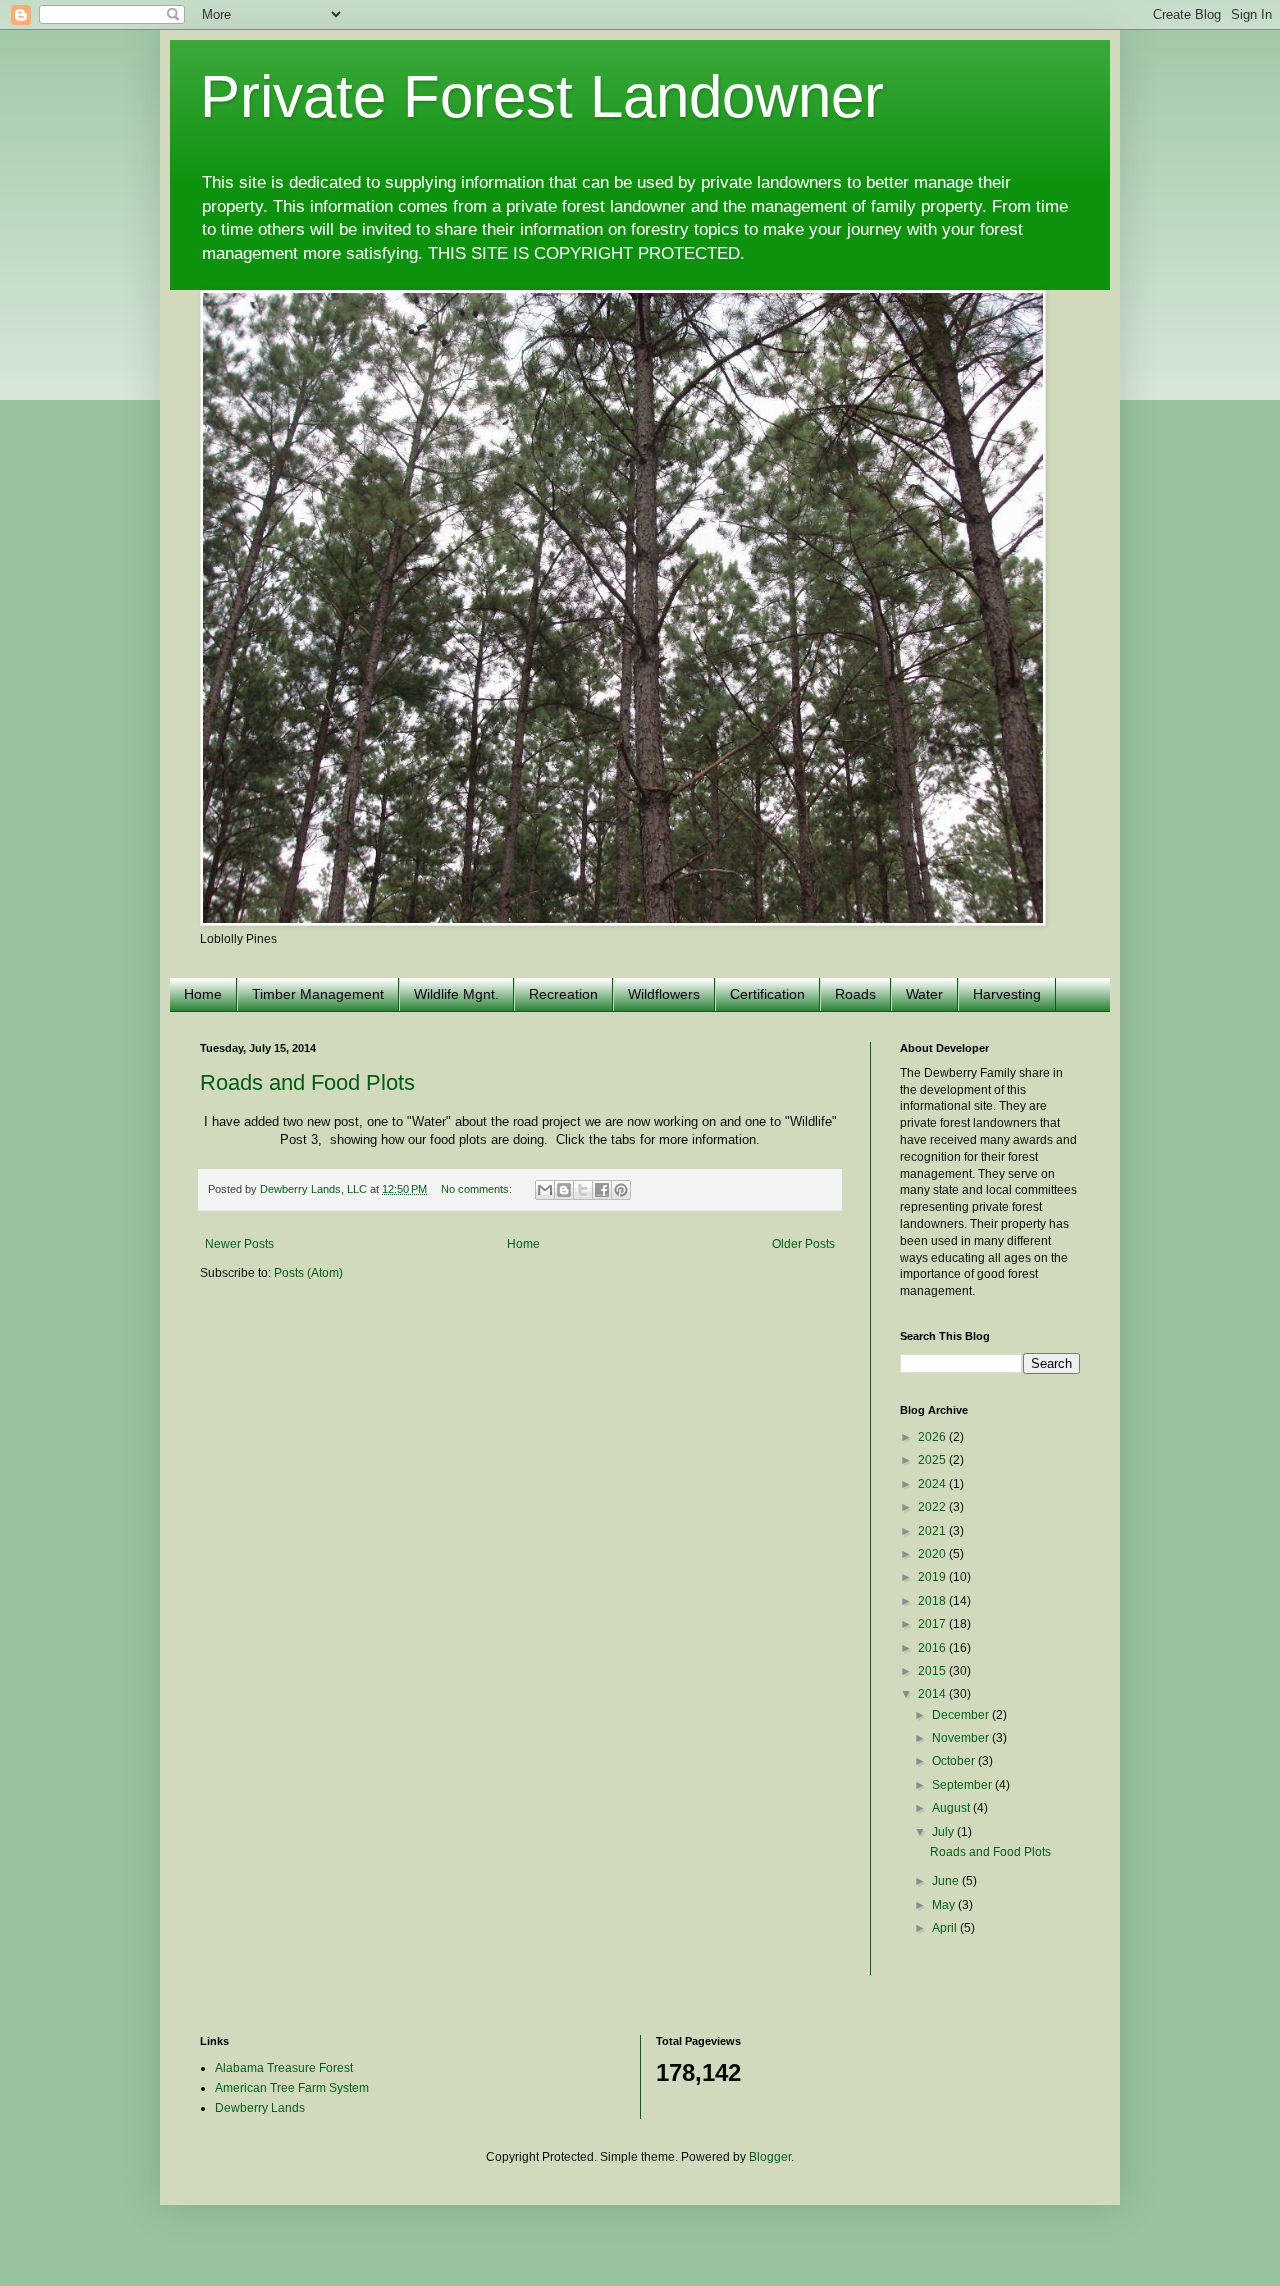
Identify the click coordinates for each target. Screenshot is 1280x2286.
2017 (933, 1624)
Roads (855, 994)
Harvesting (1007, 994)
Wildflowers (664, 994)
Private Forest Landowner (542, 96)
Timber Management (318, 994)
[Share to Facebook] (602, 1190)
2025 (933, 1460)
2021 (933, 1531)
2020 (933, 1554)
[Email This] (545, 1190)
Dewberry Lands (260, 2108)
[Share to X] (583, 1190)
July (944, 1832)
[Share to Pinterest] (621, 1190)
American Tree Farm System (292, 2088)
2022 (933, 1507)
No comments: (478, 1189)
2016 (933, 1648)
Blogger (770, 2157)
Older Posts (803, 1244)
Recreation (563, 994)
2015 (933, 1671)
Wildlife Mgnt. (456, 994)
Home (203, 994)
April (946, 1928)
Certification (767, 994)
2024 (933, 1484)
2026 (933, 1437)
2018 (933, 1601)
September (963, 1785)
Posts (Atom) (308, 1273)
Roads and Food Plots (307, 1082)
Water (924, 994)
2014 (933, 1694)
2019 (933, 1577)
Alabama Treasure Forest (284, 2068)
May (945, 1905)
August (952, 1808)
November (962, 1738)
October (955, 1761)
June (947, 1881)
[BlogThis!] (564, 1190)
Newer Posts (239, 1244)
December (962, 1715)
